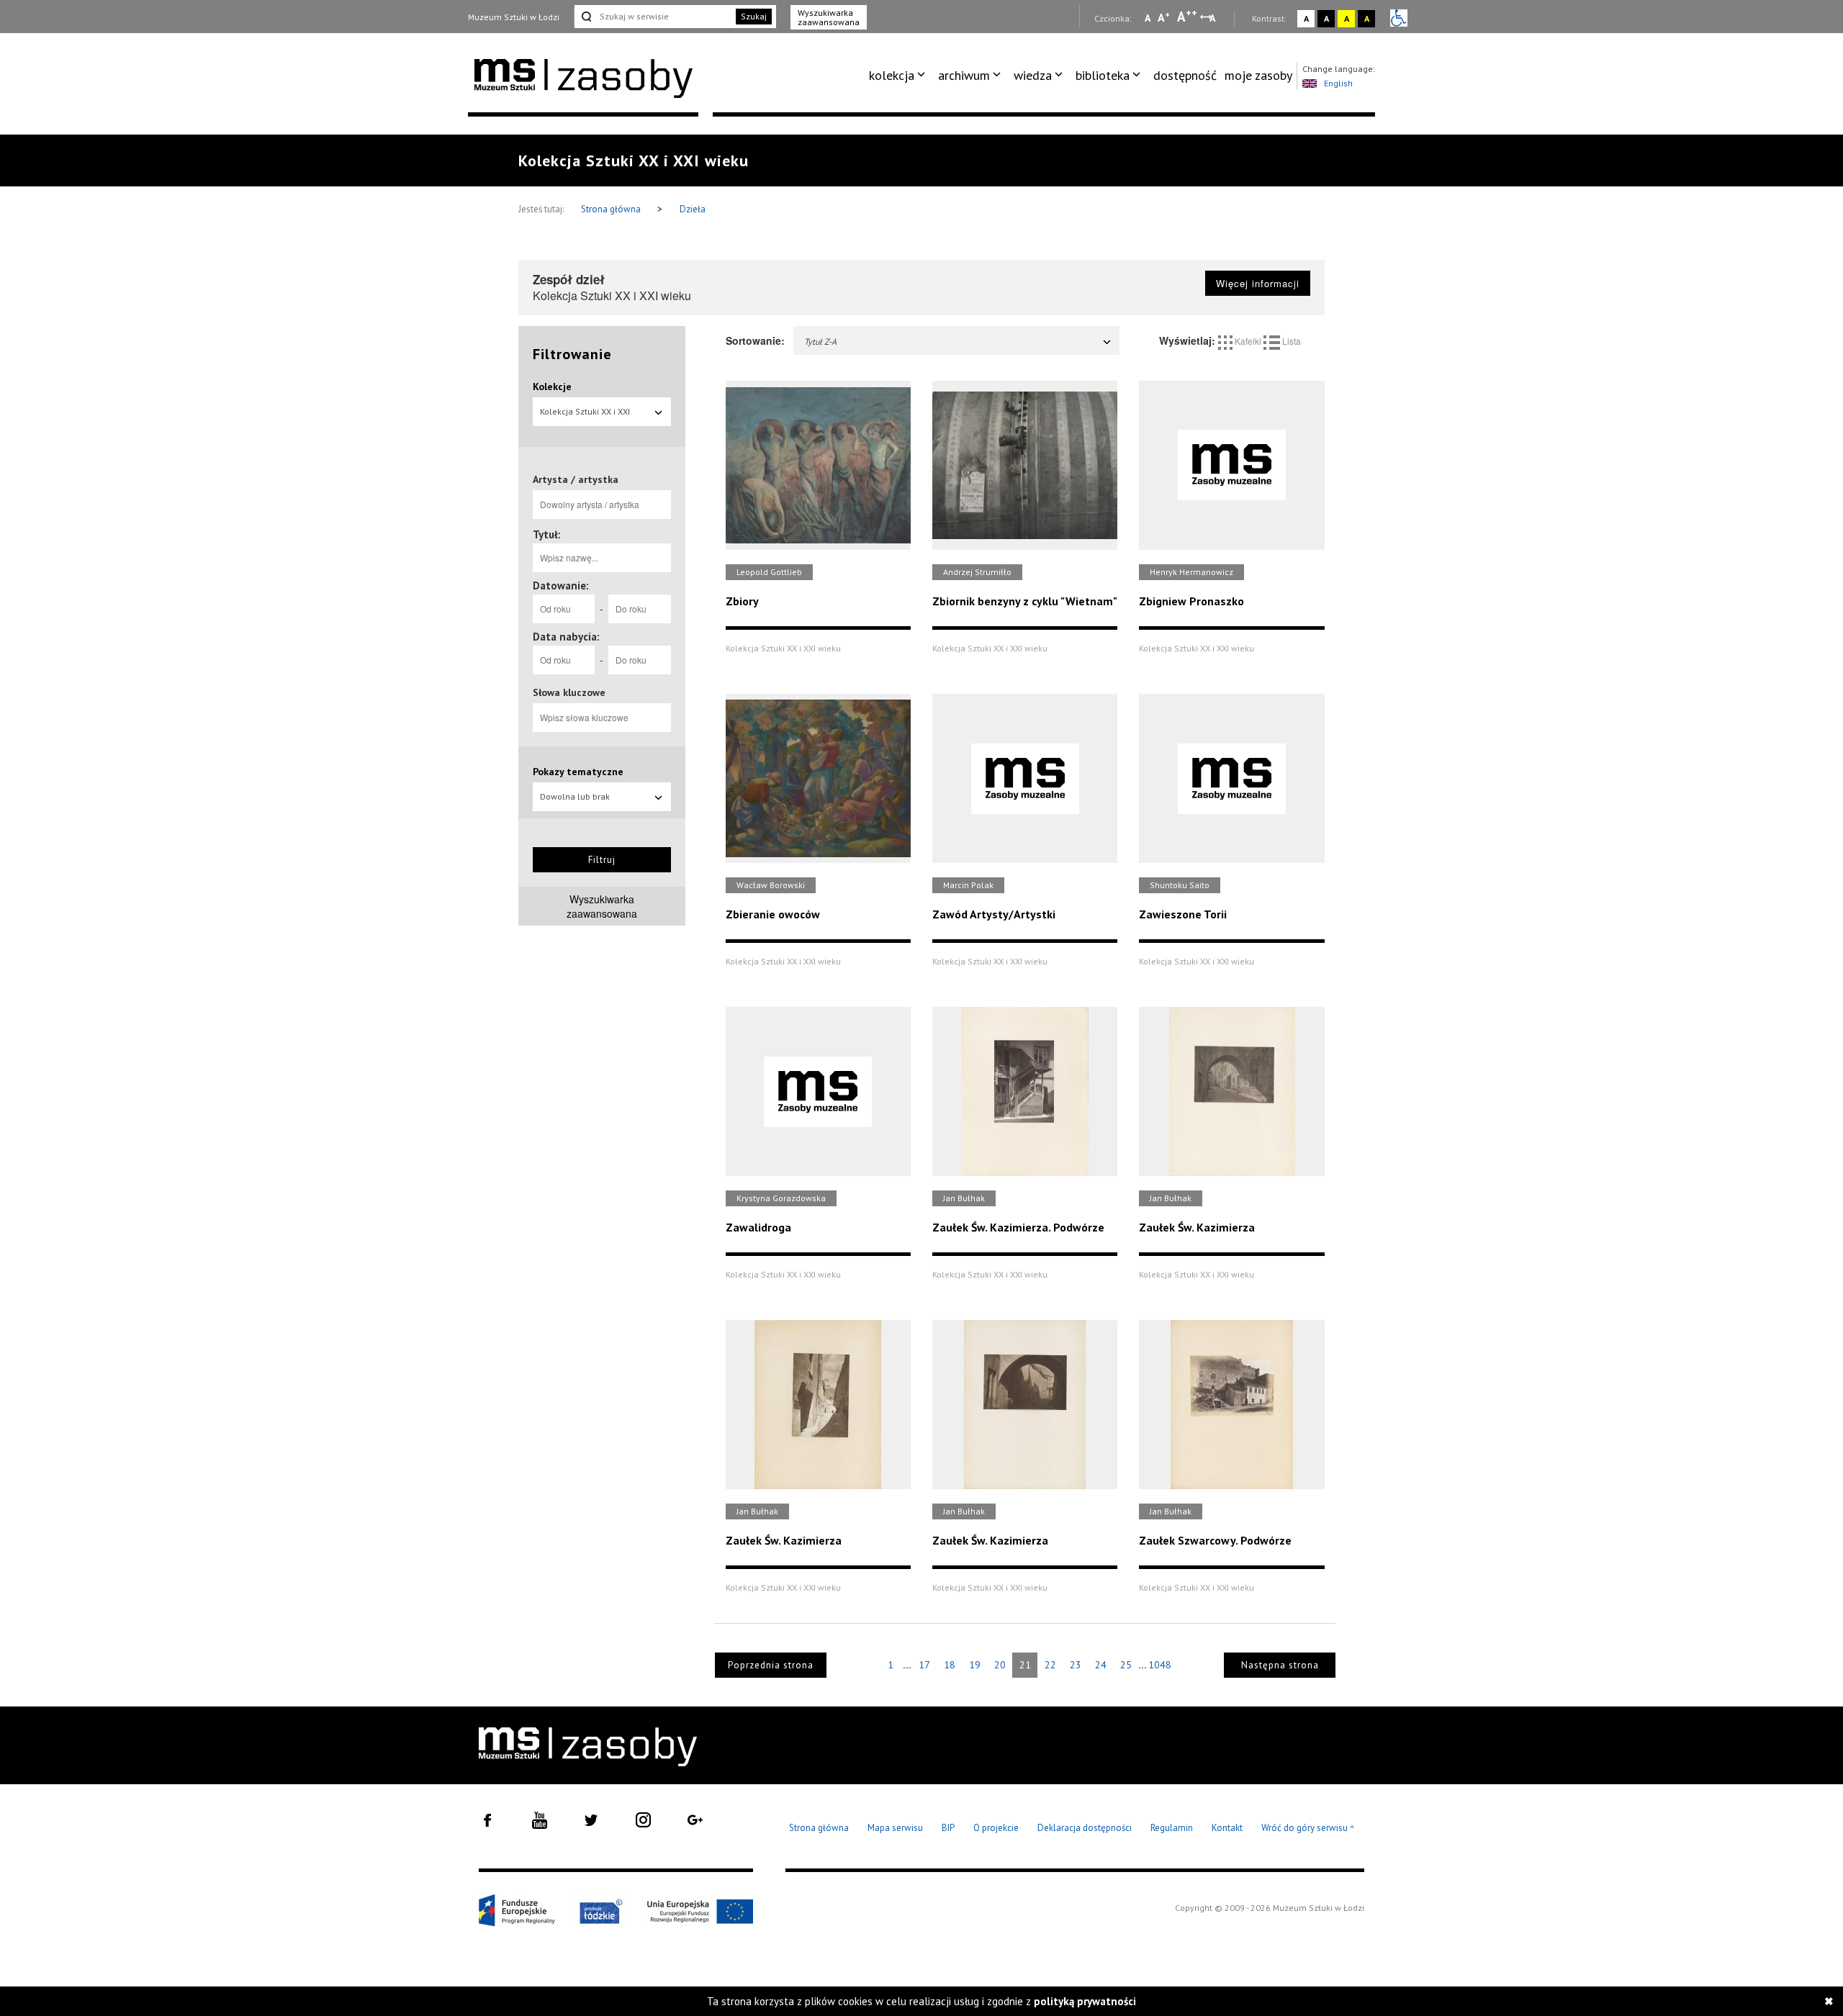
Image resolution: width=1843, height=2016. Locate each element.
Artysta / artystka (576, 479)
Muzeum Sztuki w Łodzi (514, 17)
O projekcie (996, 1828)
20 (1000, 1665)
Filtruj (602, 860)
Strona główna (612, 209)
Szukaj (754, 16)
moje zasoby (1258, 75)
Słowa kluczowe (569, 692)
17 (924, 1665)
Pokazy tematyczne (578, 772)
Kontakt (1227, 1828)
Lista (1290, 341)
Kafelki (1248, 341)
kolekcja (892, 75)
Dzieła (693, 209)
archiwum (964, 75)
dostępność (1185, 75)
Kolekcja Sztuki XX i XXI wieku (585, 416)
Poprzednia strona (771, 1665)
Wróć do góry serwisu (1308, 1829)
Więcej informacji (1258, 283)
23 (1076, 1665)
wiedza (1033, 75)
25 (1126, 1665)
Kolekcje (552, 387)
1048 (1160, 1665)
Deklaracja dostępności (1085, 1828)
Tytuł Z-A (820, 342)
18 (950, 1665)
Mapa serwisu (895, 1828)
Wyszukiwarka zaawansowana (829, 17)
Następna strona (1280, 1665)
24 (1101, 1665)
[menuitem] (900, 76)
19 (975, 1665)
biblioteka (1103, 75)
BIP (948, 1828)
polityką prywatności (1085, 2001)
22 (1050, 1665)
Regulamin (1172, 1828)
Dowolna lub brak (575, 796)
